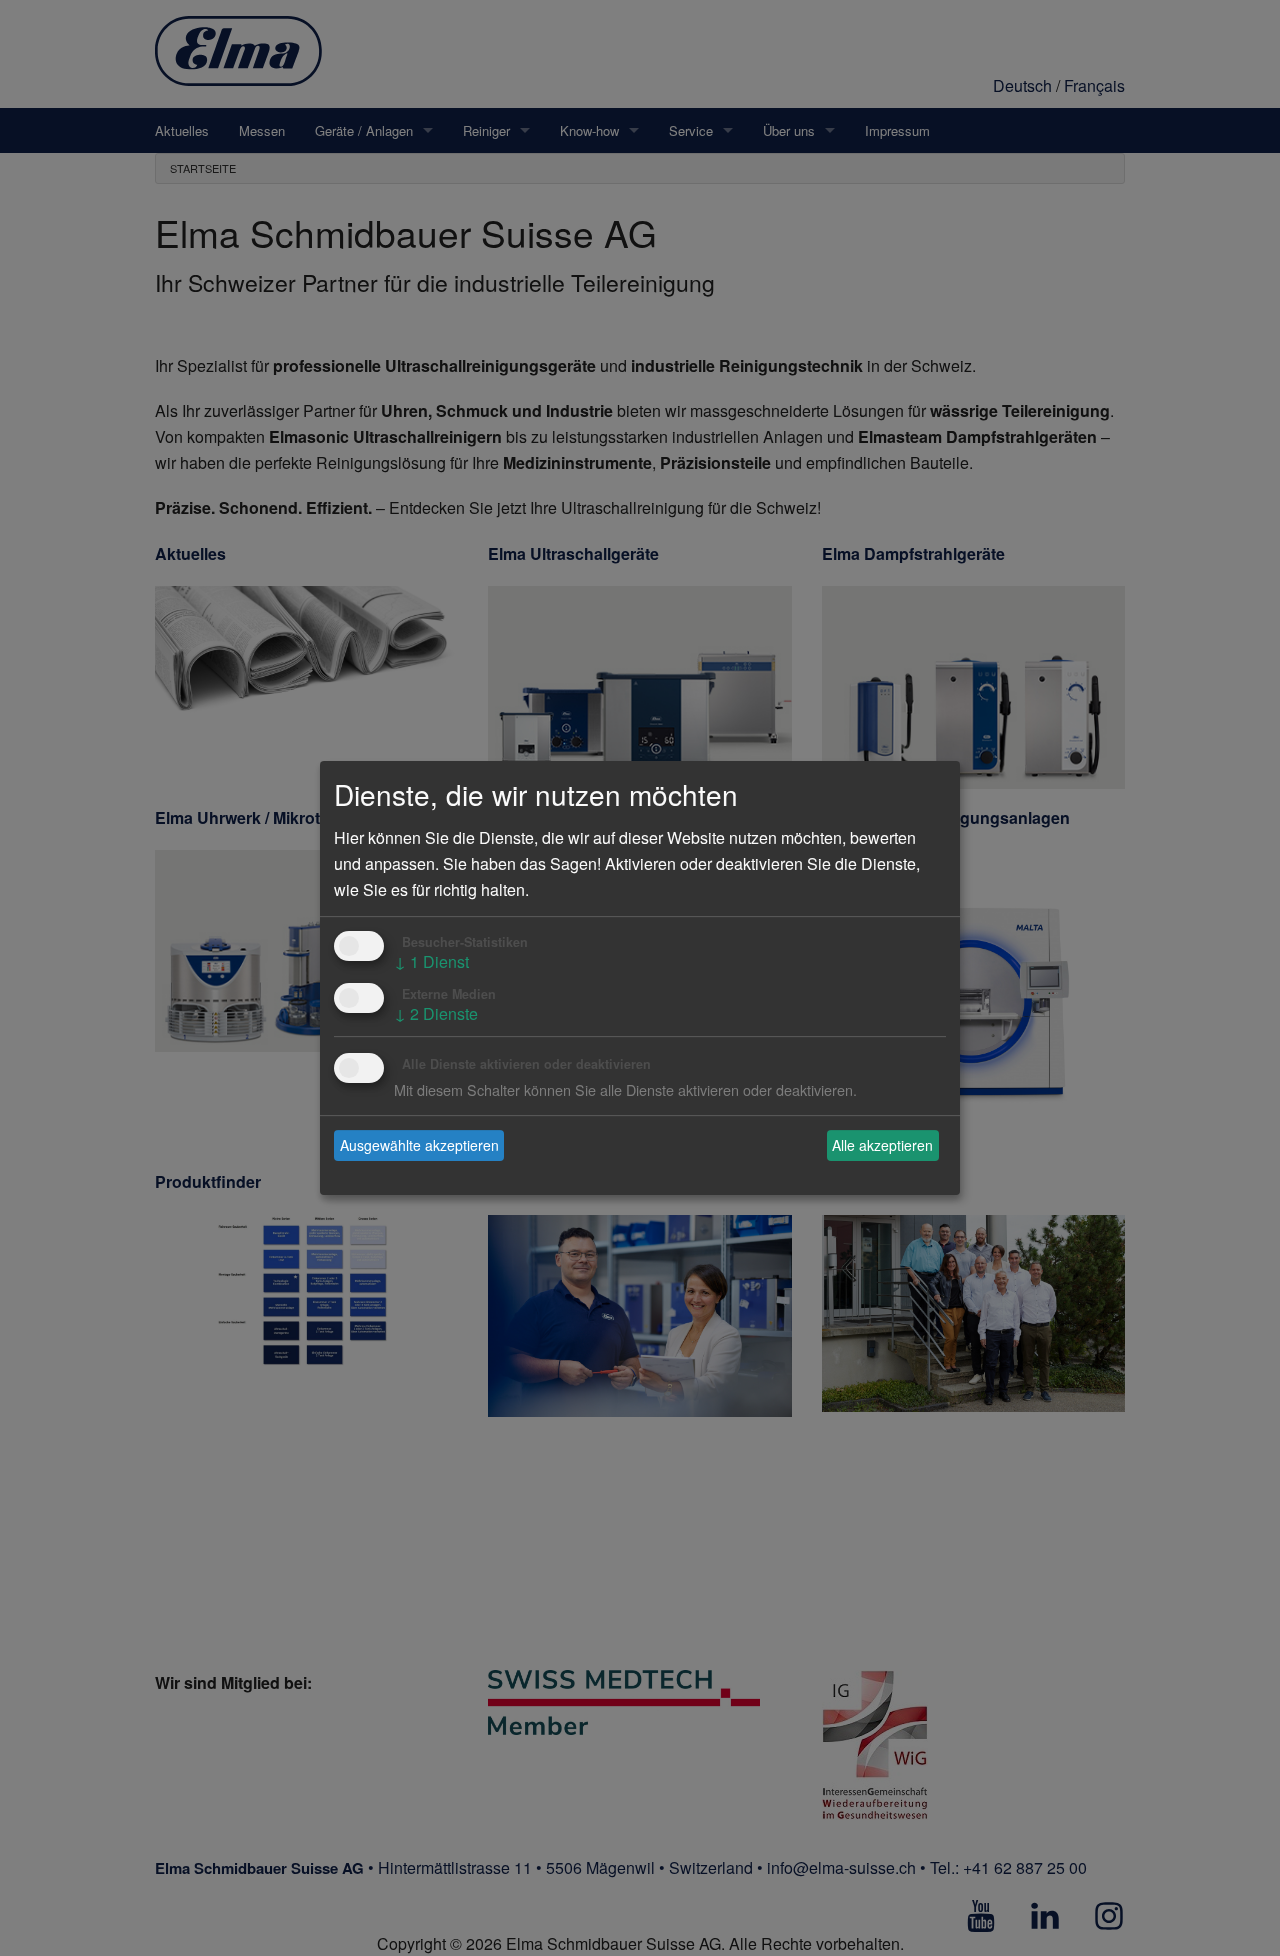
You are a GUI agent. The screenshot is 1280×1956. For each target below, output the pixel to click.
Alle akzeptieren (882, 1145)
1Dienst (431, 961)
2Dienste (436, 1013)
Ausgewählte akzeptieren (419, 1145)
